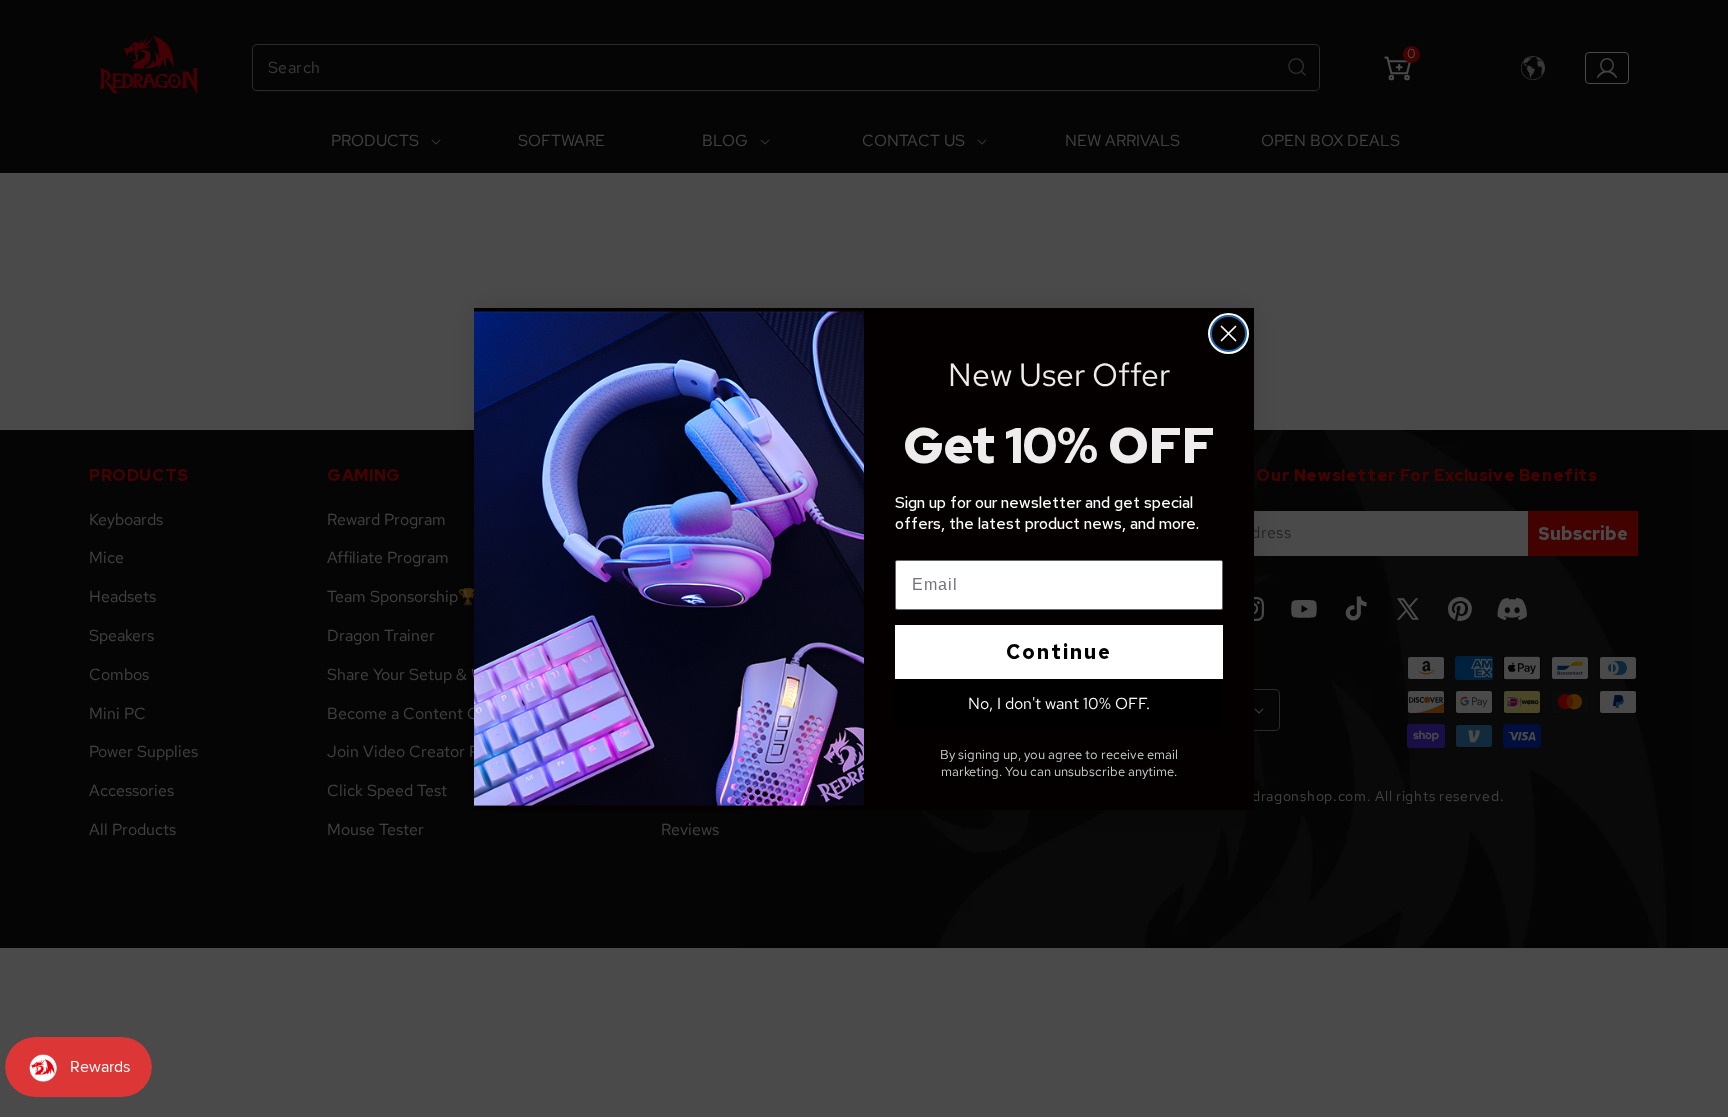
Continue (1059, 652)
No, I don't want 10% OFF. (1059, 703)
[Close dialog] (1228, 333)
